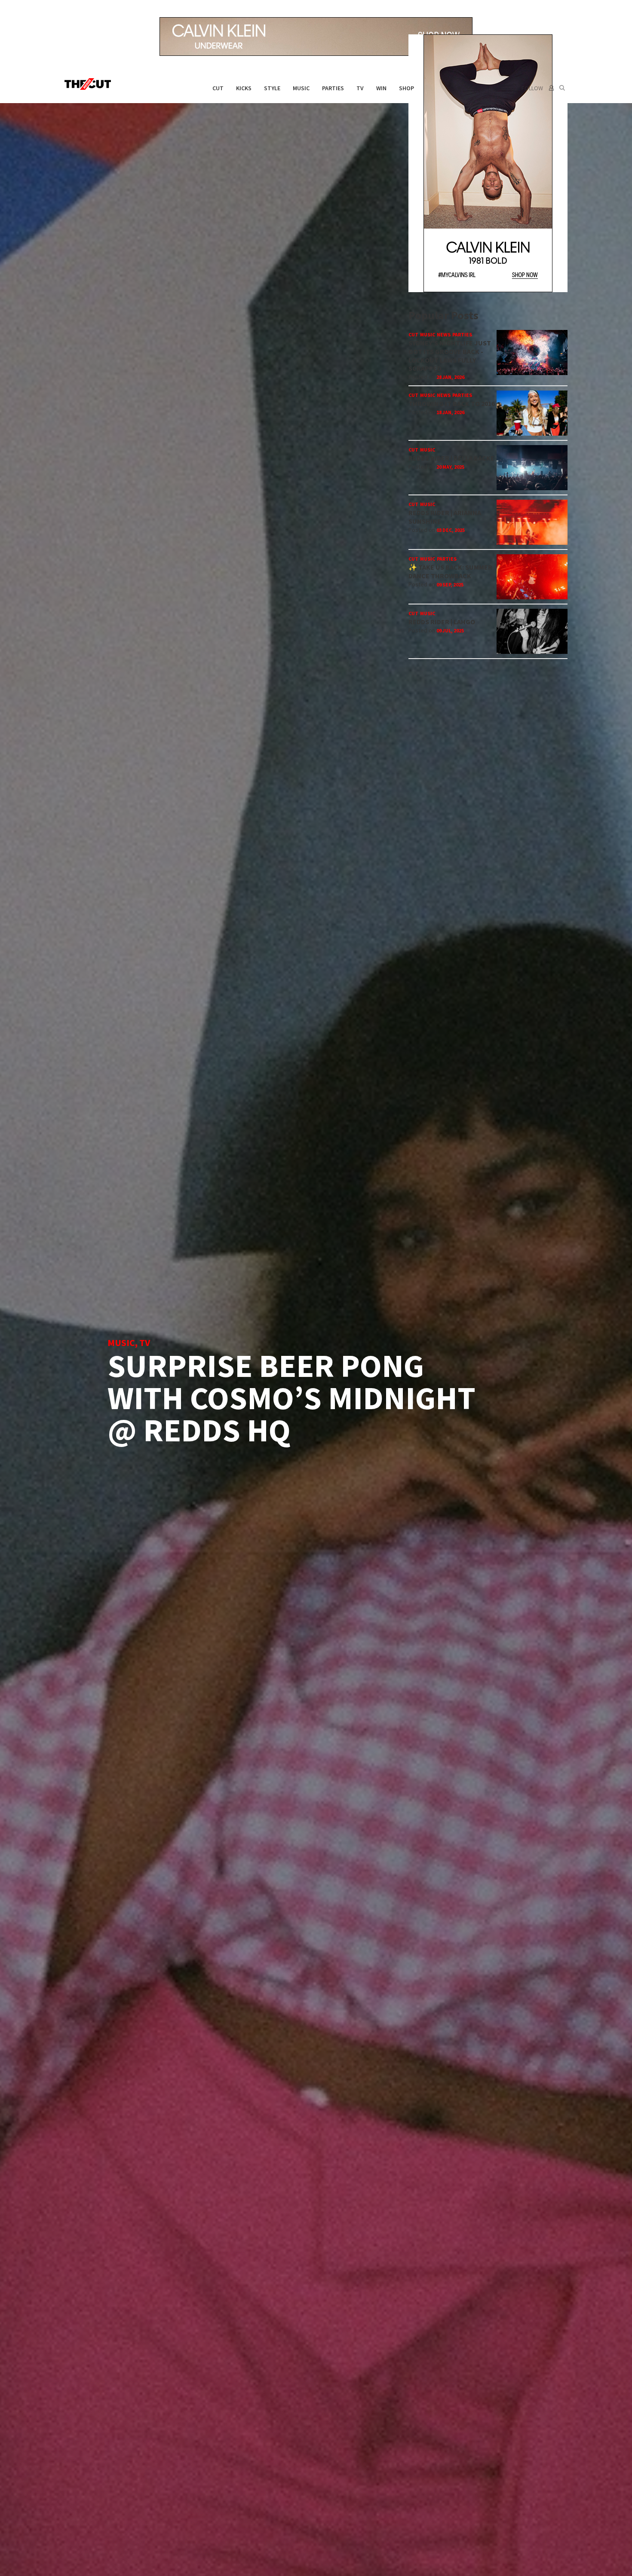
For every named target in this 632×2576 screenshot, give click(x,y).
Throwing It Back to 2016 (452, 403)
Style (272, 88)
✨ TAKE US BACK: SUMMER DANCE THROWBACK (450, 571)
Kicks (244, 88)
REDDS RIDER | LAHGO (442, 622)
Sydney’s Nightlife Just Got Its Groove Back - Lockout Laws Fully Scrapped (450, 356)
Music (301, 88)
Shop (407, 88)
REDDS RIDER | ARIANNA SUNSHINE (445, 517)
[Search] (562, 88)
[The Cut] (90, 84)
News (444, 334)
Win (381, 88)
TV (360, 88)
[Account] (551, 88)
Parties (333, 88)
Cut (218, 88)
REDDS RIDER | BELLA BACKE (451, 458)
